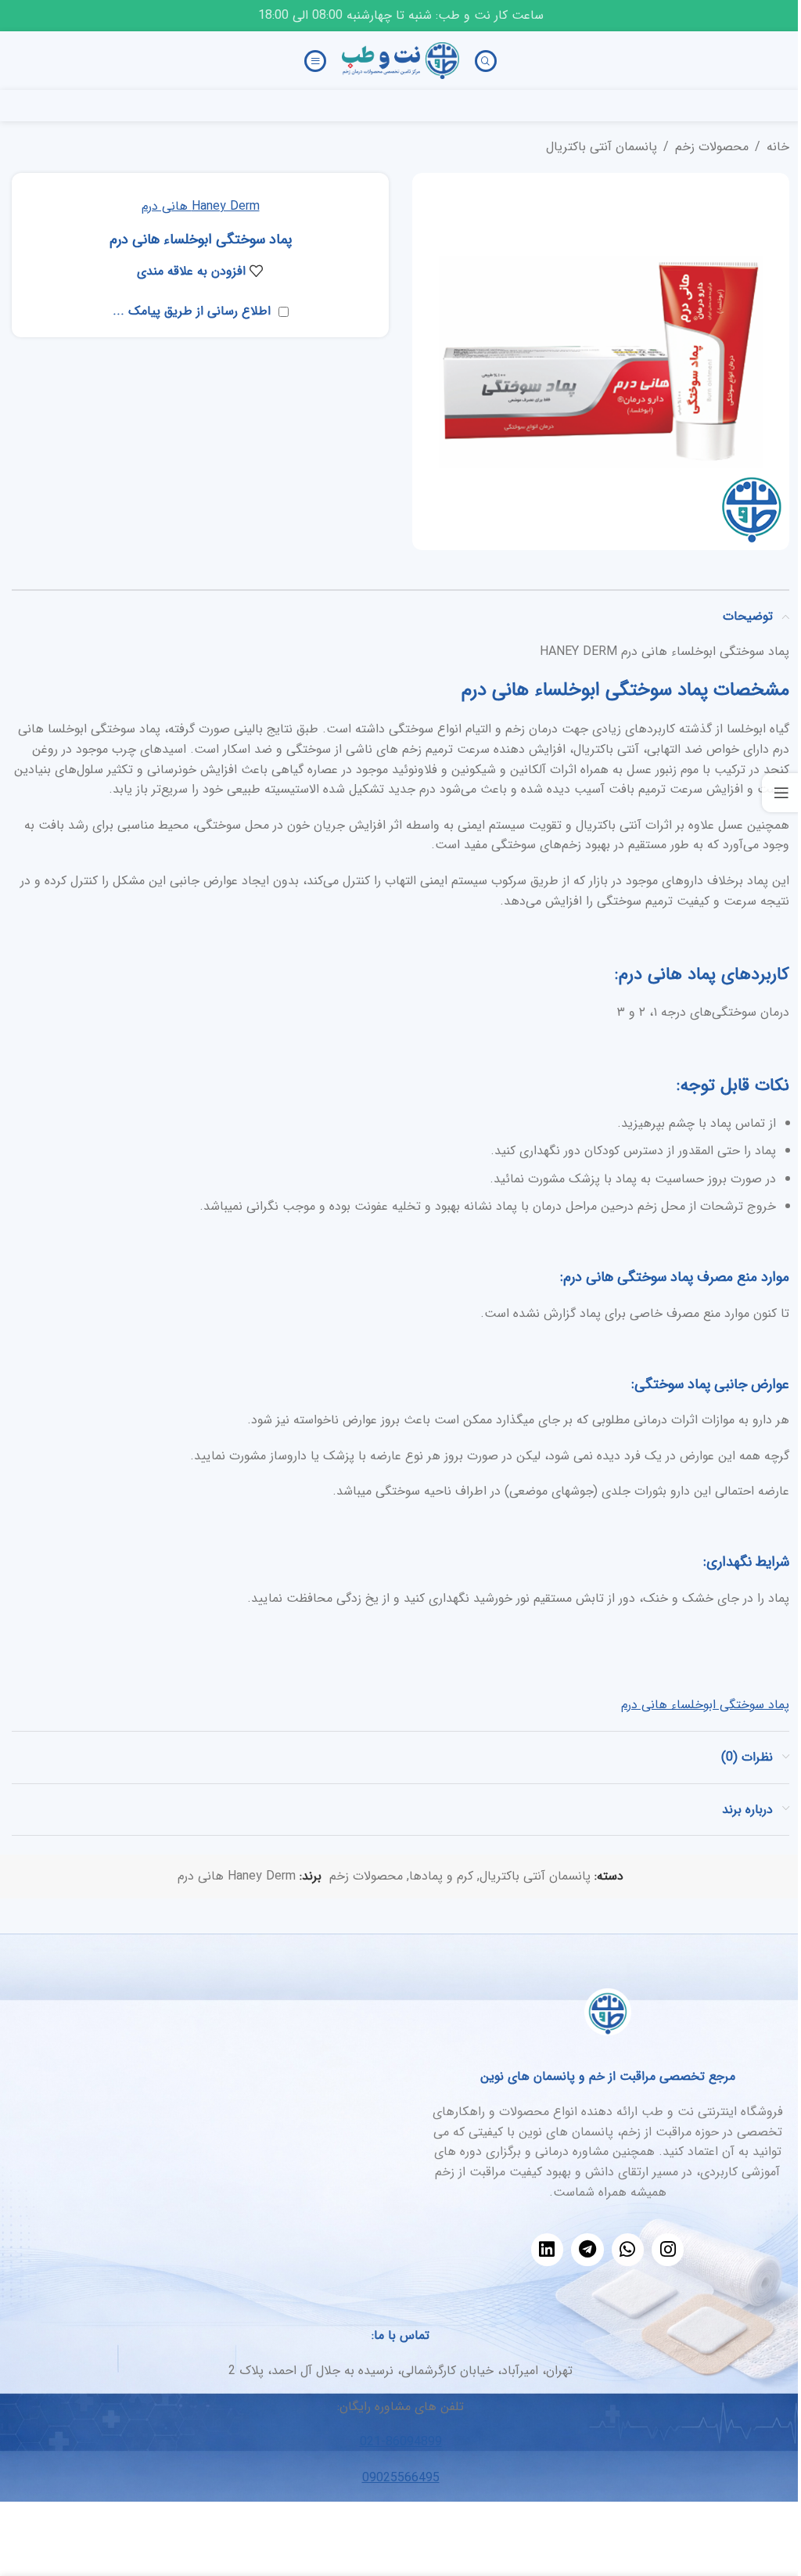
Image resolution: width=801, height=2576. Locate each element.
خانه (778, 147)
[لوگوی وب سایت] (400, 60)
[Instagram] (668, 2249)
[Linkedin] (547, 2249)
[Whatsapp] (628, 2249)
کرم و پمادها (441, 1876)
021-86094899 (401, 2442)
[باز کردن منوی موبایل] (315, 61)
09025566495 (401, 2478)
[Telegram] (587, 2249)
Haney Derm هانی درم (201, 206)
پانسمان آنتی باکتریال (602, 147)
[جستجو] (486, 61)
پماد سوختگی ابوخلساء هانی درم (705, 1705)
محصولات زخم (712, 147)
